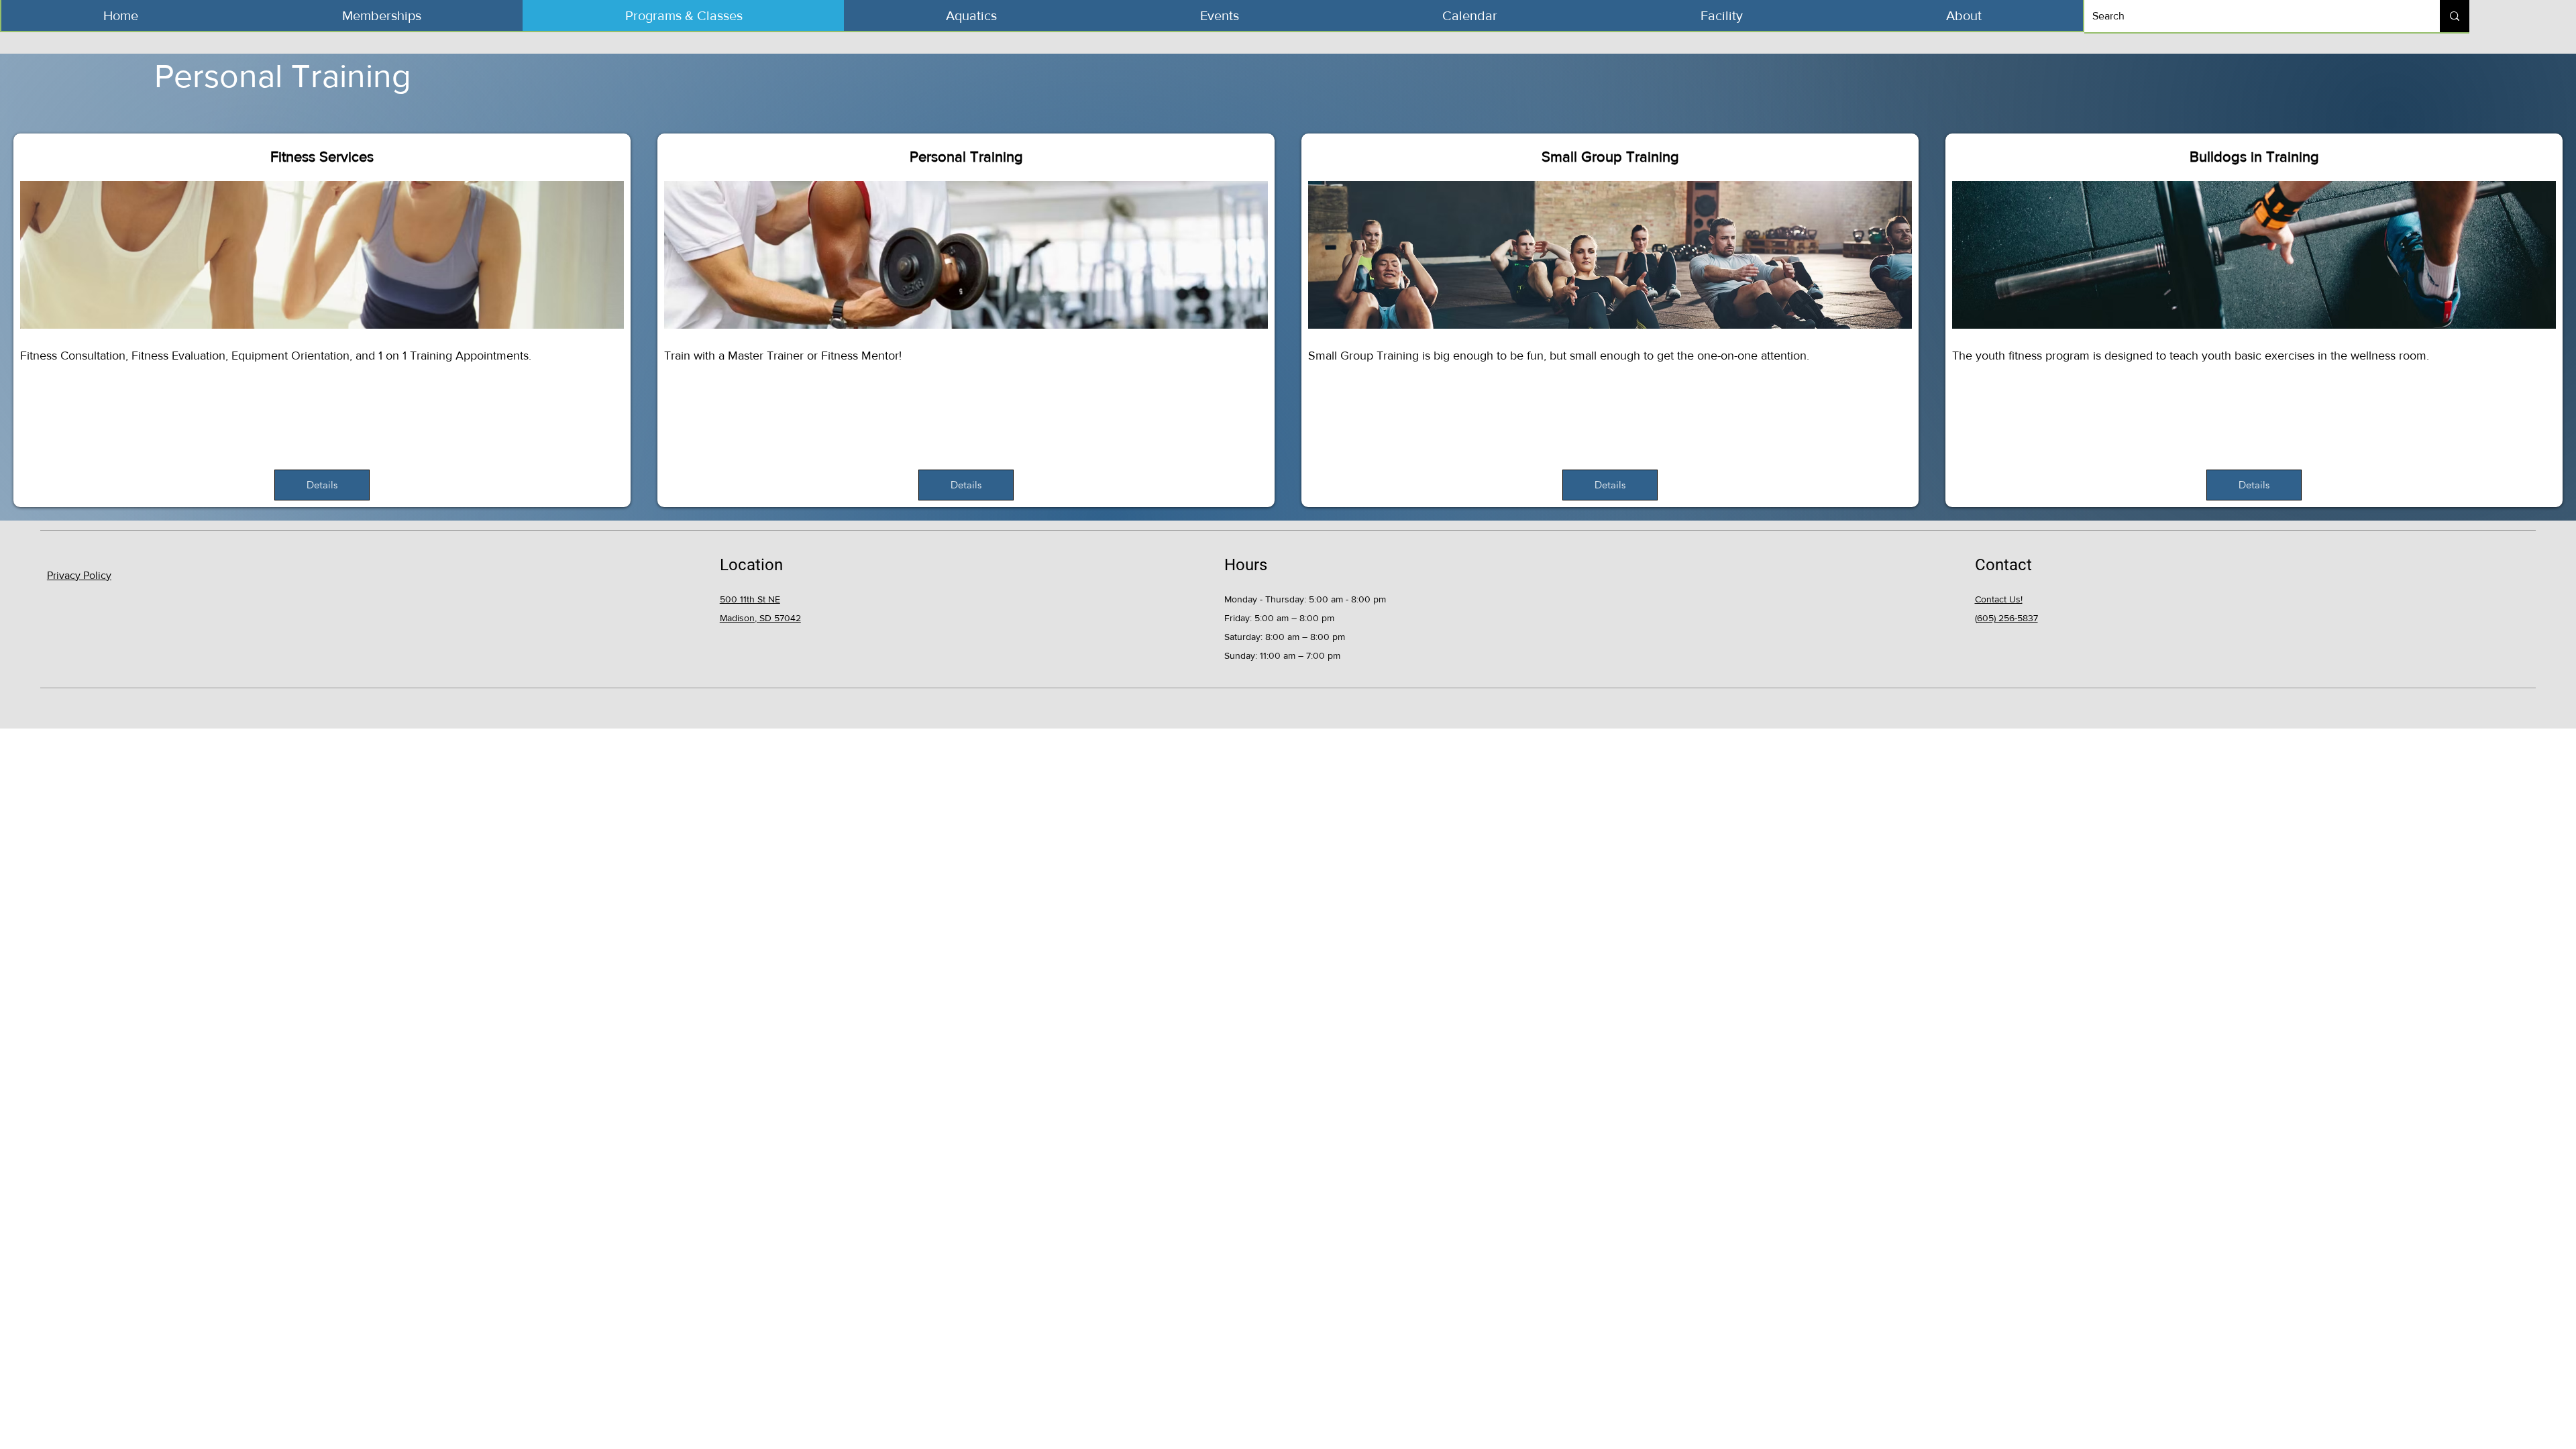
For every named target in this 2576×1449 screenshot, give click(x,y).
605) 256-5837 (2007, 618)
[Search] (2455, 16)
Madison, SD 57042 (760, 618)
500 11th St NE (750, 599)
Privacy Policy (79, 575)
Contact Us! (1999, 599)
